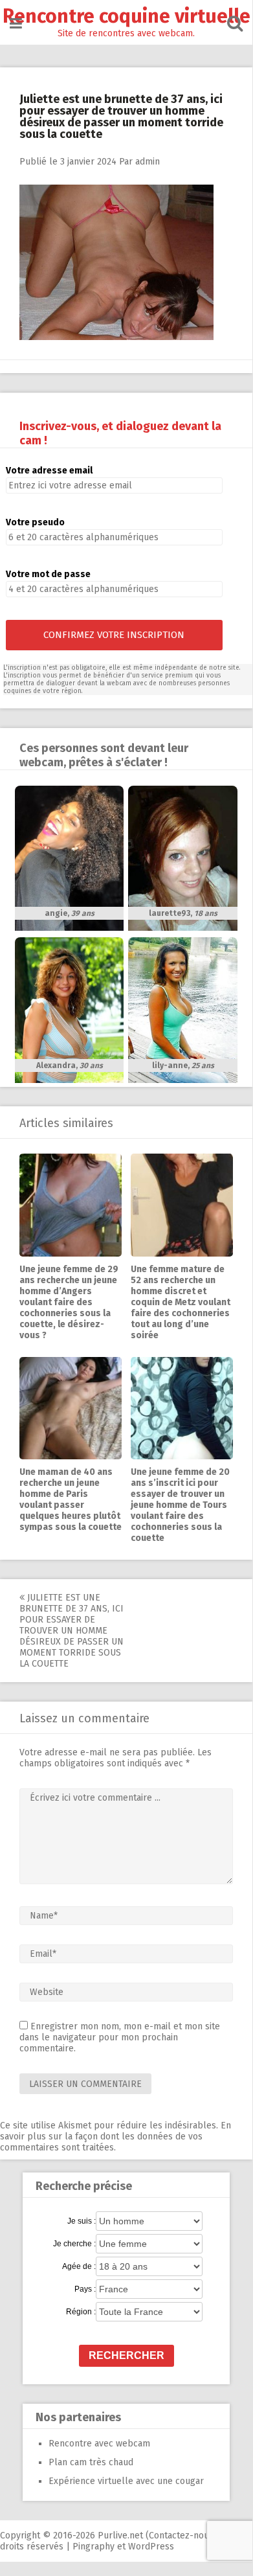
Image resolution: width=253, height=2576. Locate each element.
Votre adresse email (49, 471)
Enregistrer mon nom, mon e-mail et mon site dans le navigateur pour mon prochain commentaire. (120, 2037)
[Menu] (16, 24)
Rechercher (126, 2355)
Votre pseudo (35, 522)
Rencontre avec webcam (99, 2444)
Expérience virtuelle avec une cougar (126, 2481)
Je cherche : (74, 2244)
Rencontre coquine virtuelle (126, 16)
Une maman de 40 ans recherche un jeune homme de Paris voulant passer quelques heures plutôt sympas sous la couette (71, 1499)
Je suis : (82, 2221)
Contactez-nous (181, 2536)
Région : (81, 2312)
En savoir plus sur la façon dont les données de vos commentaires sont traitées (115, 2137)
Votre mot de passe (48, 574)
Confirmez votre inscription (114, 635)
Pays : (85, 2289)
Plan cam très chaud (91, 2462)
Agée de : (79, 2266)
